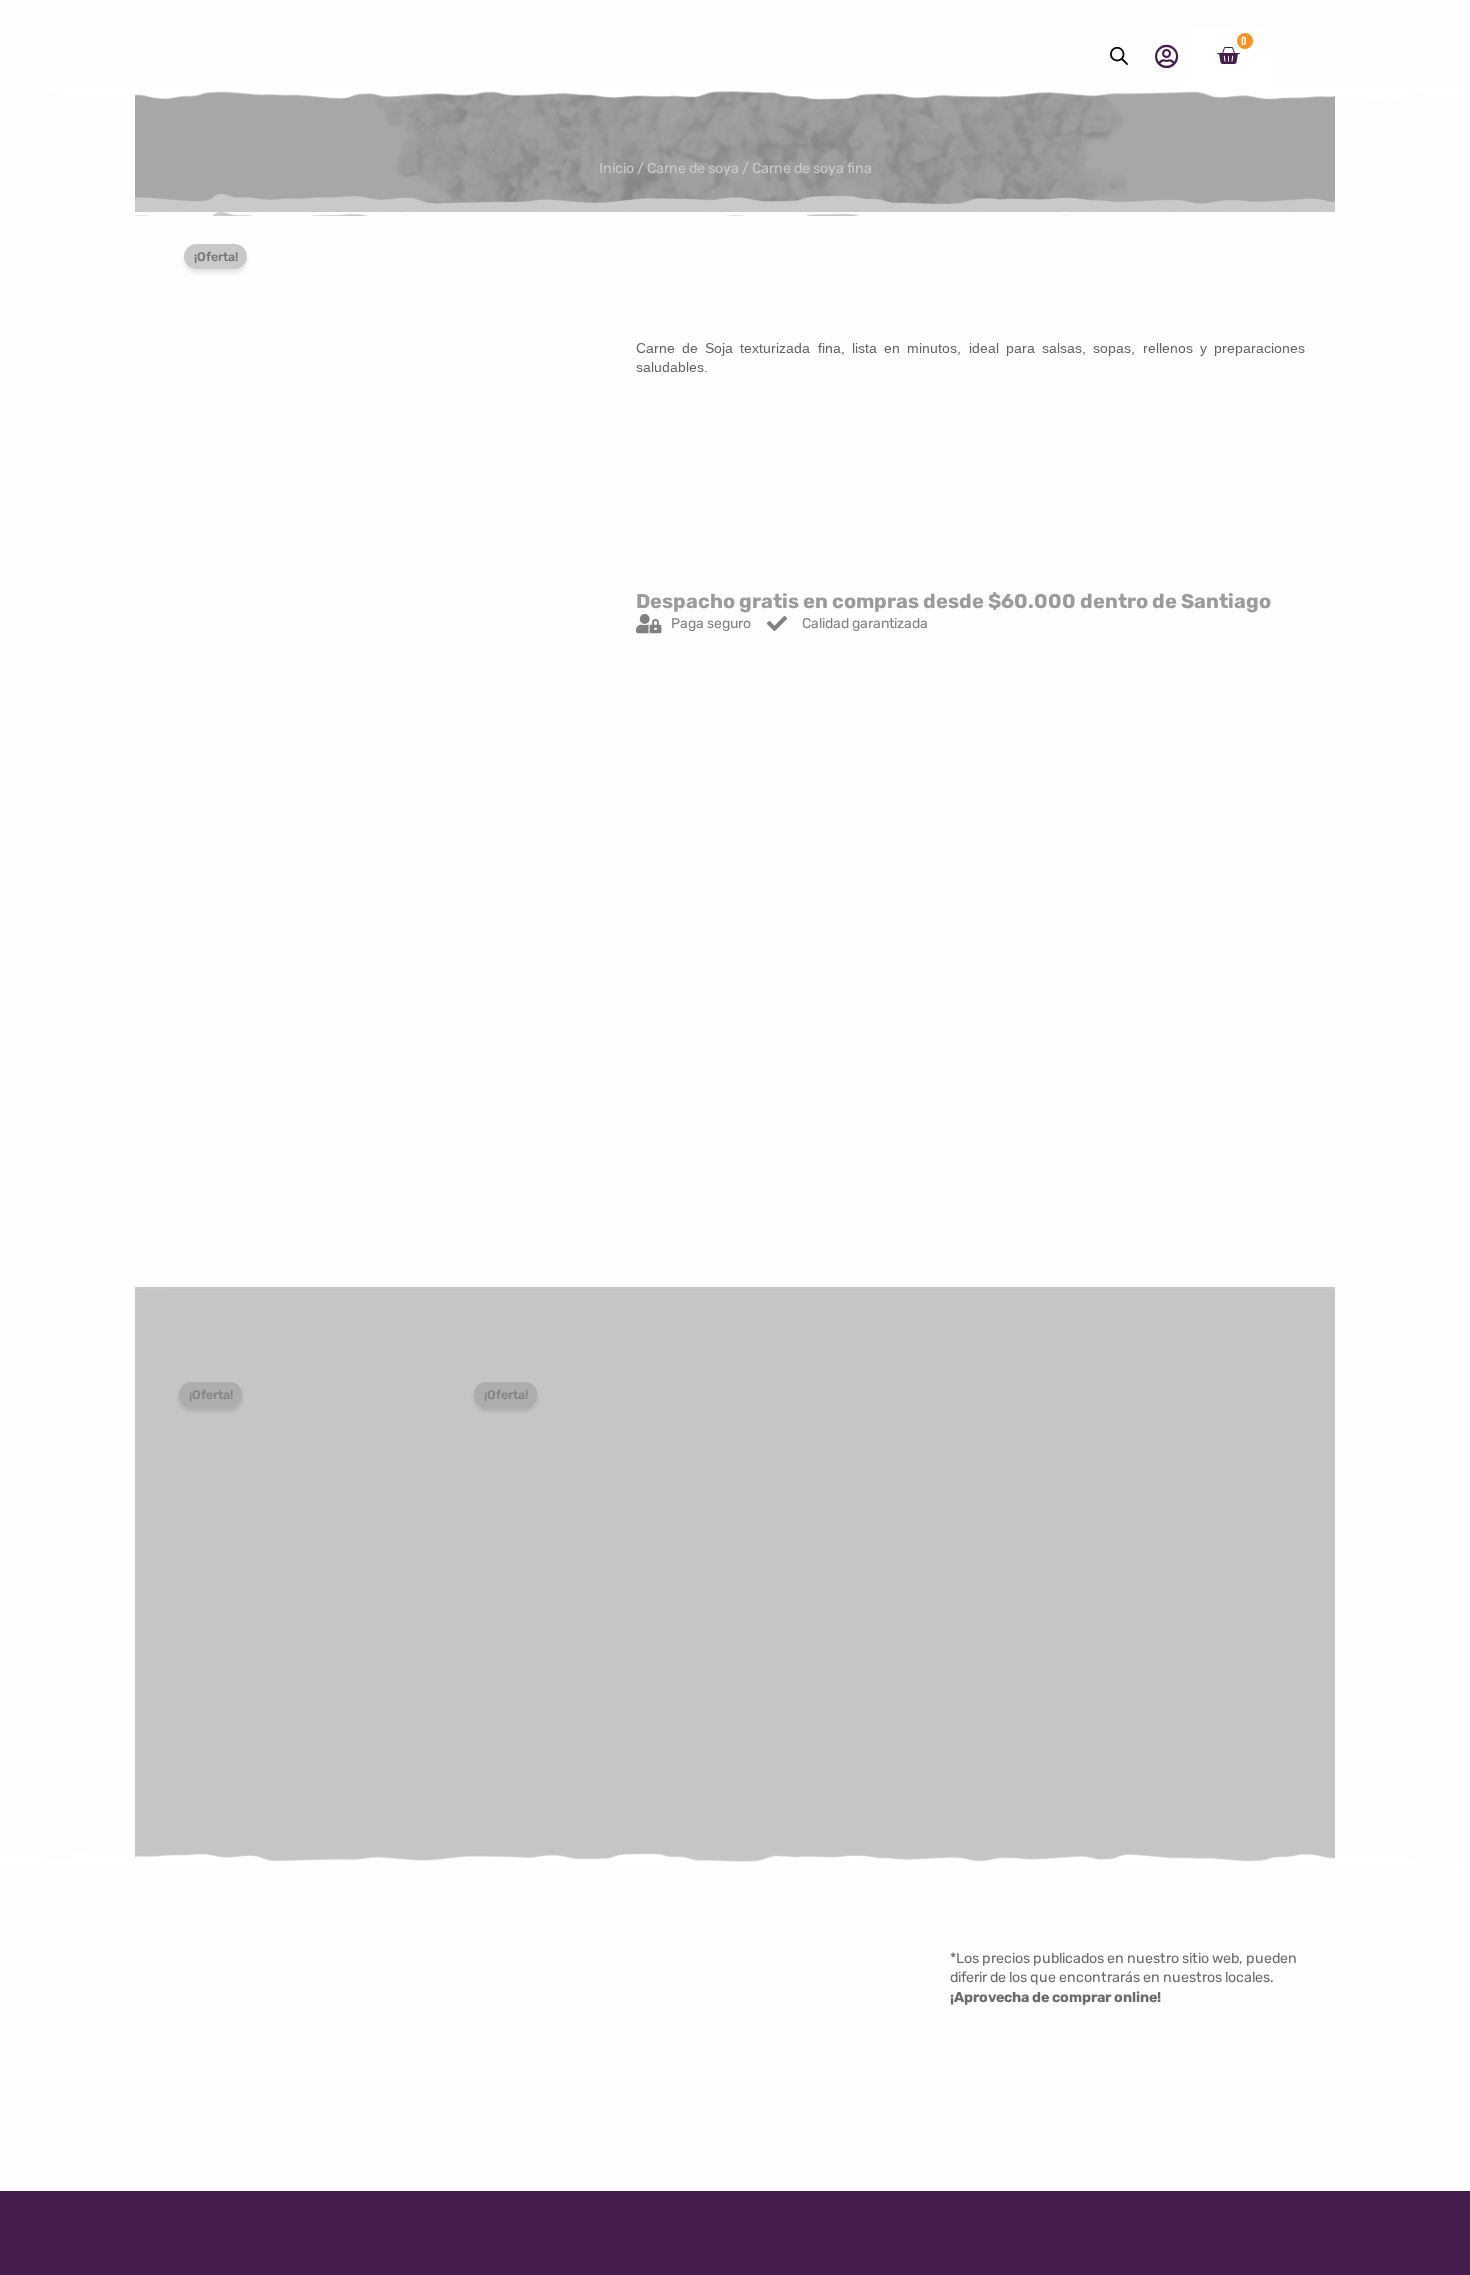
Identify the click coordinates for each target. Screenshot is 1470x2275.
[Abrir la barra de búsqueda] (1119, 56)
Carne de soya (693, 168)
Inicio (616, 168)
